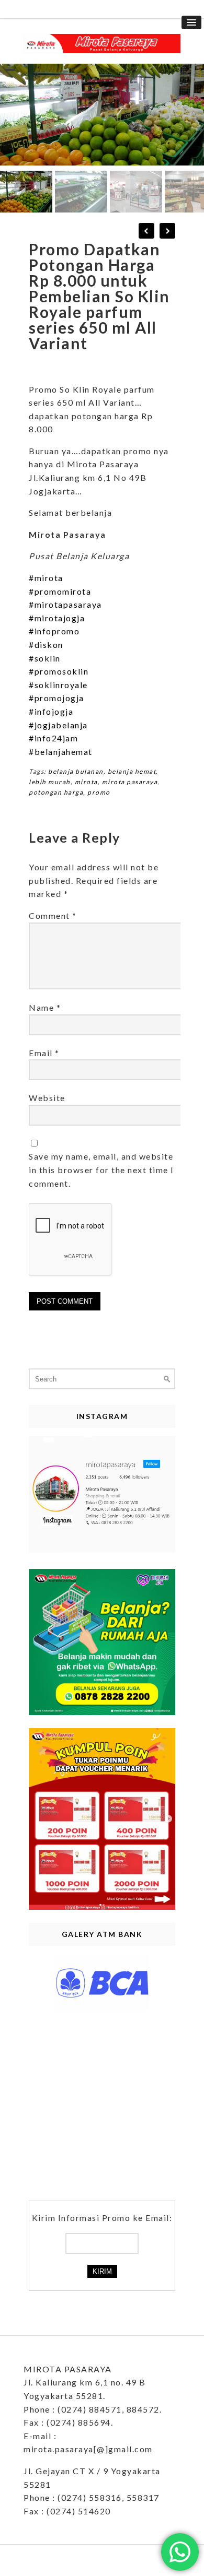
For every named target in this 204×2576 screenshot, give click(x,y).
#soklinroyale (58, 685)
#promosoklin (59, 671)
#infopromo (54, 631)
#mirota (46, 578)
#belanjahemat (61, 752)
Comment (53, 915)
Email (44, 1053)
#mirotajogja (57, 618)
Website (47, 1098)
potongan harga (56, 792)
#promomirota (60, 591)
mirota (86, 782)
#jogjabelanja (58, 725)
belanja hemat (132, 771)
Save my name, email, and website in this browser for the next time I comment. (101, 1169)
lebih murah (50, 782)
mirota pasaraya (130, 782)
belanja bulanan (76, 771)
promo (99, 792)
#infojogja (51, 711)
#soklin (45, 658)
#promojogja (56, 698)
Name (45, 1007)
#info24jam (53, 738)
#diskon (46, 645)
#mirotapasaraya (65, 604)
